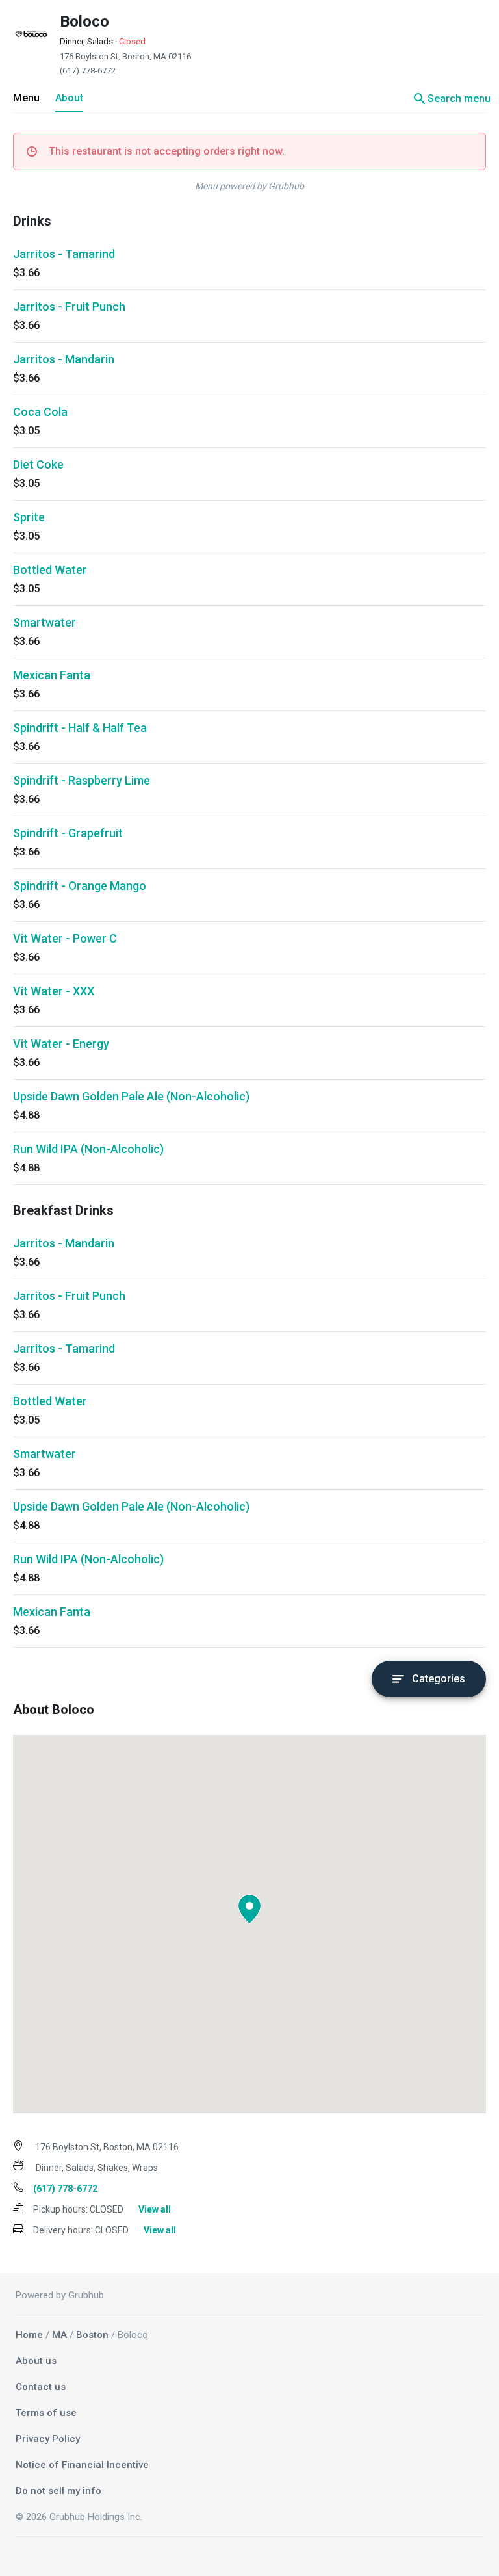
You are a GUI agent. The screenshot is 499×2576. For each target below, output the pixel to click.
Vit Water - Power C (65, 938)
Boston (92, 2335)
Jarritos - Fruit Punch (69, 306)
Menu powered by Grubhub (249, 186)
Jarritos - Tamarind (64, 254)
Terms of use (46, 2413)
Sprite (29, 517)
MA (59, 2335)
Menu (26, 98)
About (69, 98)
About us (36, 2361)
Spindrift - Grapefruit (68, 833)
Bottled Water (50, 570)
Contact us (41, 2387)
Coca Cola (40, 412)
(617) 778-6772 (88, 71)
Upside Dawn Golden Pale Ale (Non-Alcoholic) (131, 1096)
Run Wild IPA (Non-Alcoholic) (88, 1149)
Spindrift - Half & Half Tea (80, 728)
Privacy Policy (48, 2439)
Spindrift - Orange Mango (80, 886)
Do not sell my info (58, 2491)
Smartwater (45, 622)
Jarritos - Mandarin (64, 359)
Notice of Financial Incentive (82, 2465)
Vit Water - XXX (54, 991)
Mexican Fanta (52, 675)
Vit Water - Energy (61, 1044)
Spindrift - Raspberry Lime (82, 780)
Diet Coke (38, 464)
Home (29, 2335)
